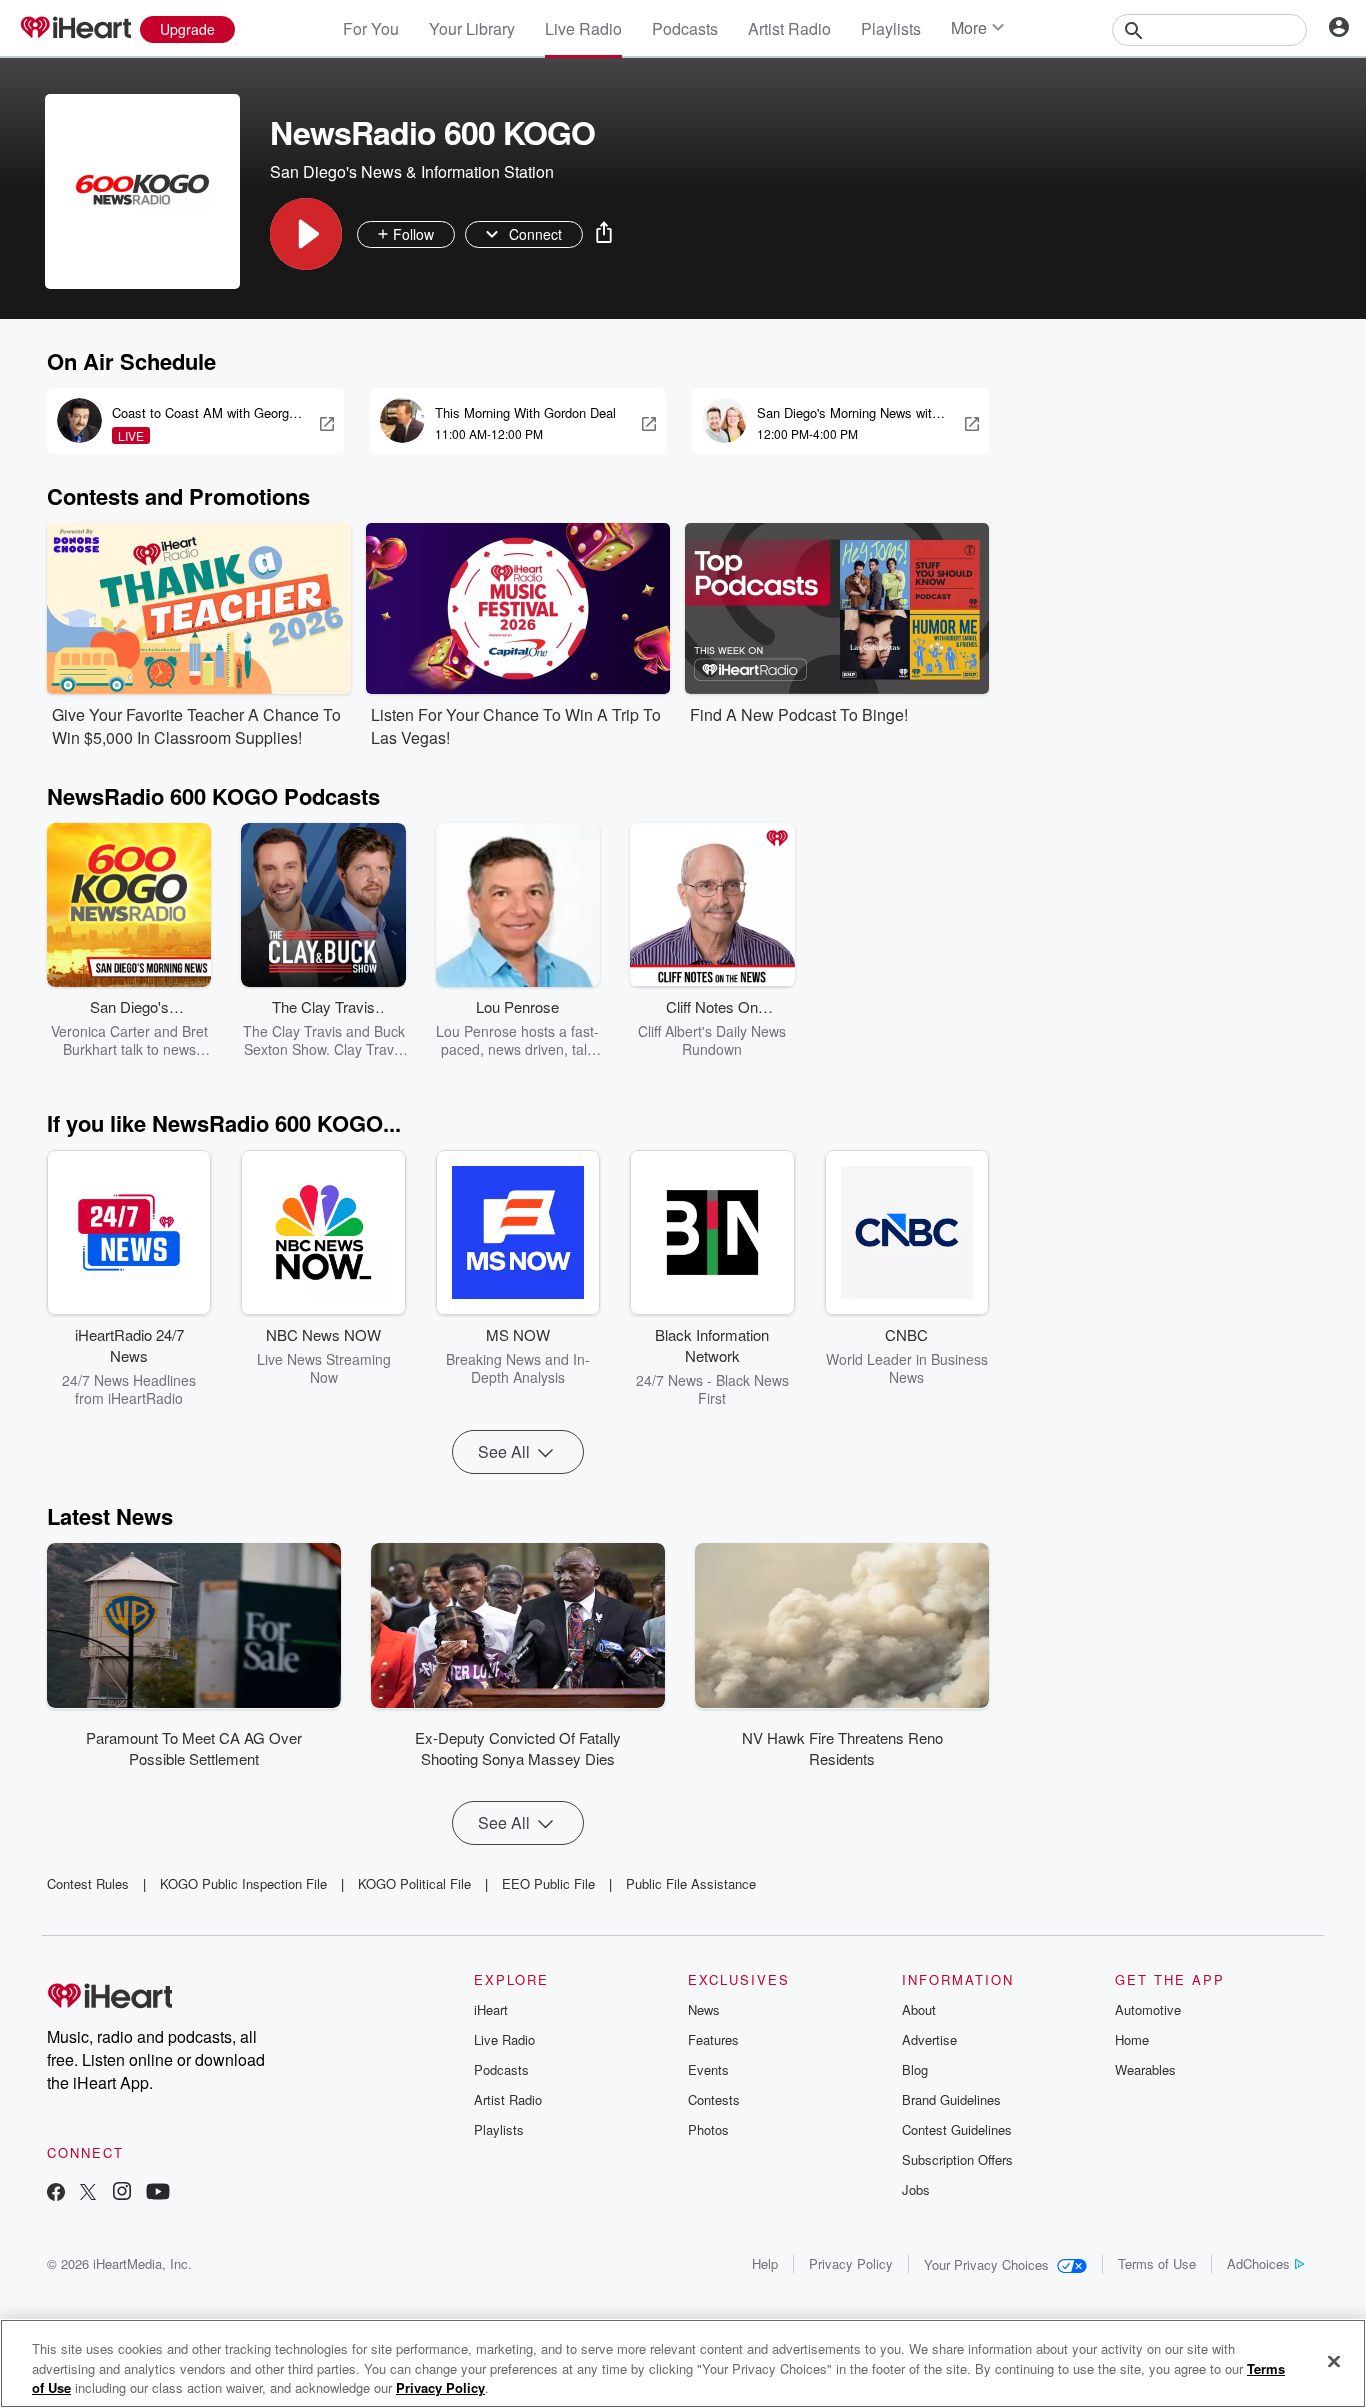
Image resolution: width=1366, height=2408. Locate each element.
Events (708, 2069)
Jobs (916, 2189)
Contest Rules (88, 1883)
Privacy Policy (851, 2263)
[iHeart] (75, 29)
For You (371, 28)
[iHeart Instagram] (122, 2193)
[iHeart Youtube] (158, 2193)
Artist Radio (789, 28)
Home (1132, 2039)
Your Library (472, 28)
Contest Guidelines (957, 2129)
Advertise (929, 2039)
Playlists (891, 28)
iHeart (491, 2009)
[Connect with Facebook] (56, 2193)
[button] (306, 234)
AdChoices (1258, 2263)
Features (713, 2039)
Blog (915, 2069)
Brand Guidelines (951, 2099)
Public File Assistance (691, 1883)
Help (765, 2263)
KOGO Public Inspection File (243, 1883)
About (919, 2009)
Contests (714, 2099)
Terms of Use (1157, 2263)
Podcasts (685, 28)
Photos (708, 2129)
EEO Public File (548, 1883)
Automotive (1148, 2009)
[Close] (1334, 2361)
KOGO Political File (414, 1883)
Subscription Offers (957, 2159)
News (704, 2009)
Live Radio (583, 28)
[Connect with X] (88, 2193)
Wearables (1145, 2069)
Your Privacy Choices (986, 2264)
